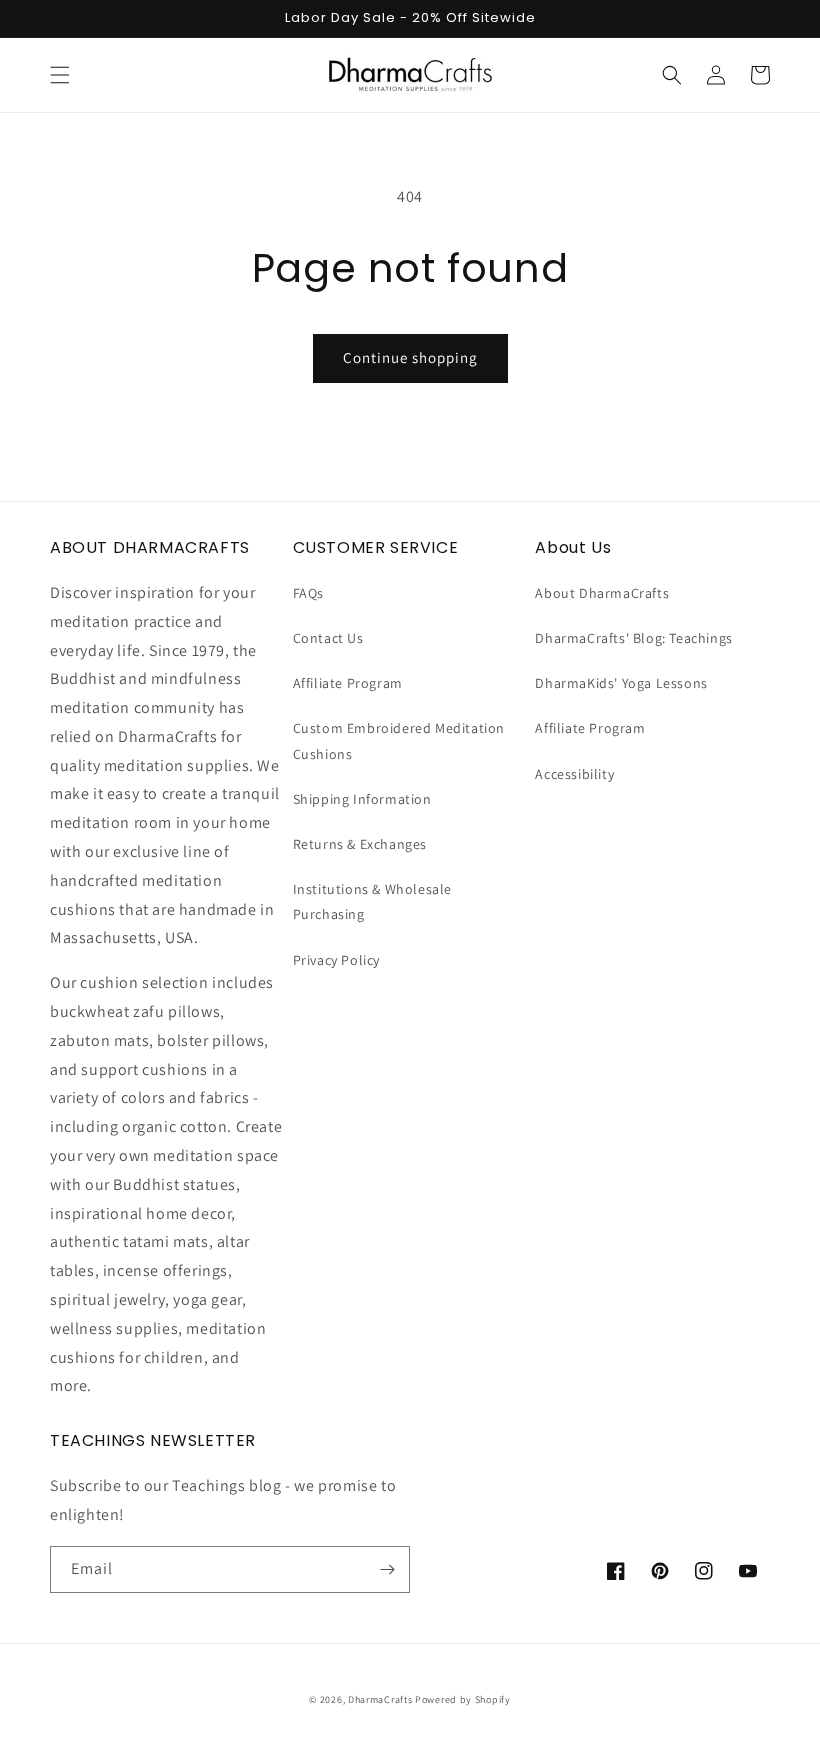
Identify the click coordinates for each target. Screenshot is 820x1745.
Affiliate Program (348, 683)
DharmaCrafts (380, 1699)
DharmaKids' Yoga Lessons (621, 683)
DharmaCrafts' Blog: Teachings (633, 638)
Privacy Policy (336, 960)
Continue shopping (410, 357)
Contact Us (328, 638)
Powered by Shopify (463, 1699)
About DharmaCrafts (602, 593)
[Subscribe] (387, 1569)
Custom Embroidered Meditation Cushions (399, 740)
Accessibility (574, 774)
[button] (60, 75)
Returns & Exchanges (360, 844)
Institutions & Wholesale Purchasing (372, 901)
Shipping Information (362, 799)
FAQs (308, 593)
